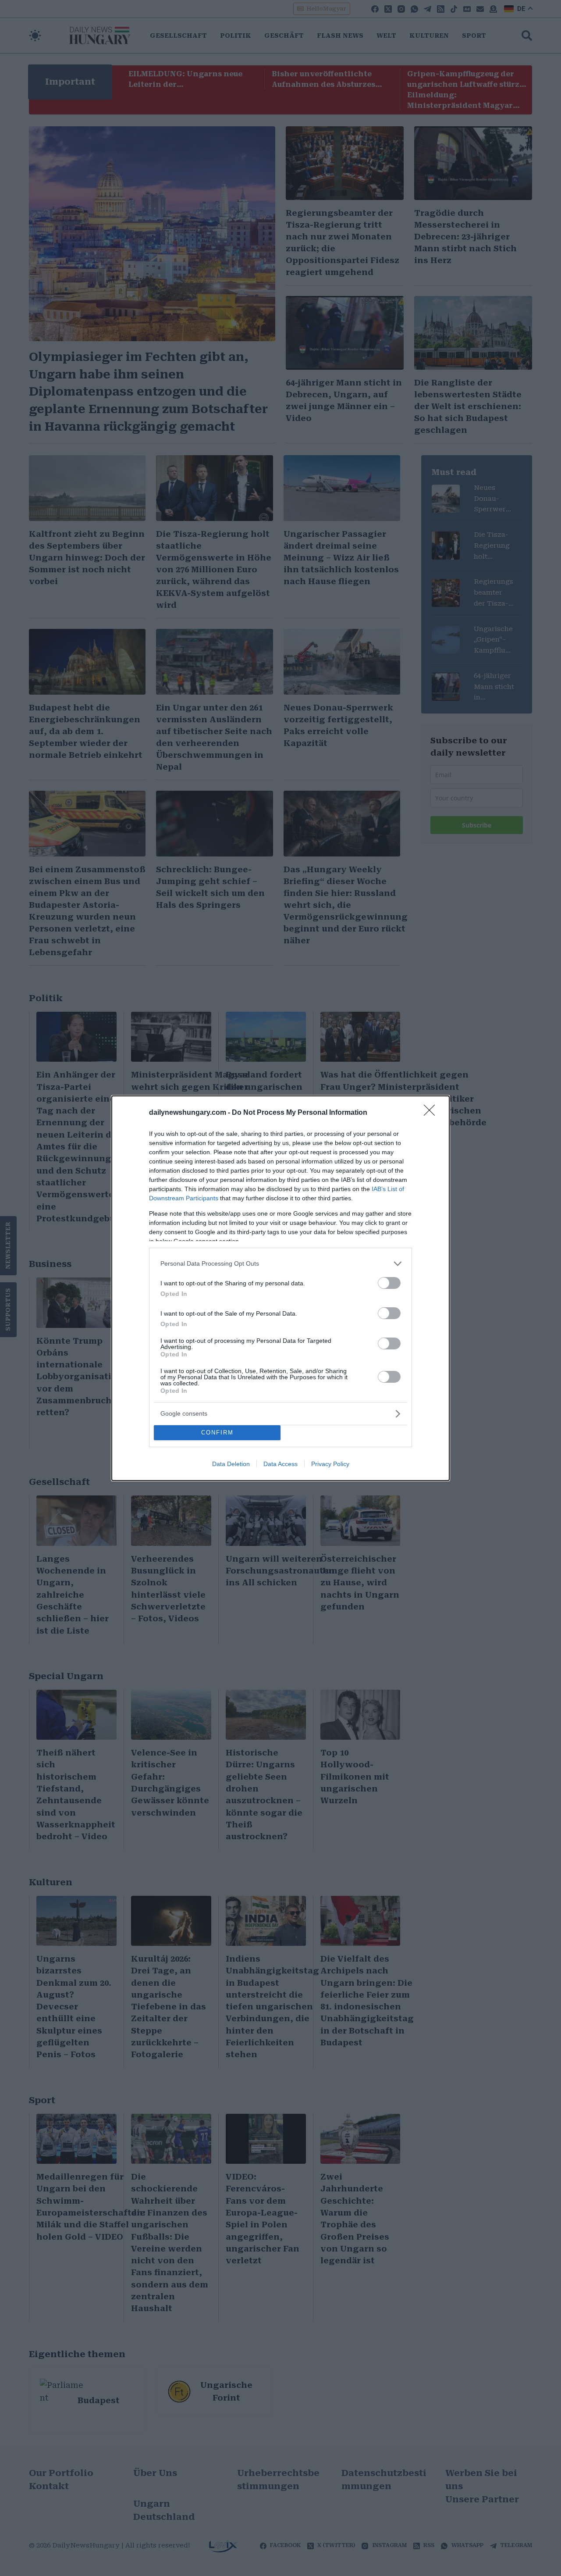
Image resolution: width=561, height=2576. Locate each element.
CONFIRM (217, 1432)
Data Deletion (231, 1464)
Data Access (280, 1464)
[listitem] (280, 1264)
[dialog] (280, 1288)
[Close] (432, 1113)
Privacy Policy (330, 1464)
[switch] (389, 1283)
